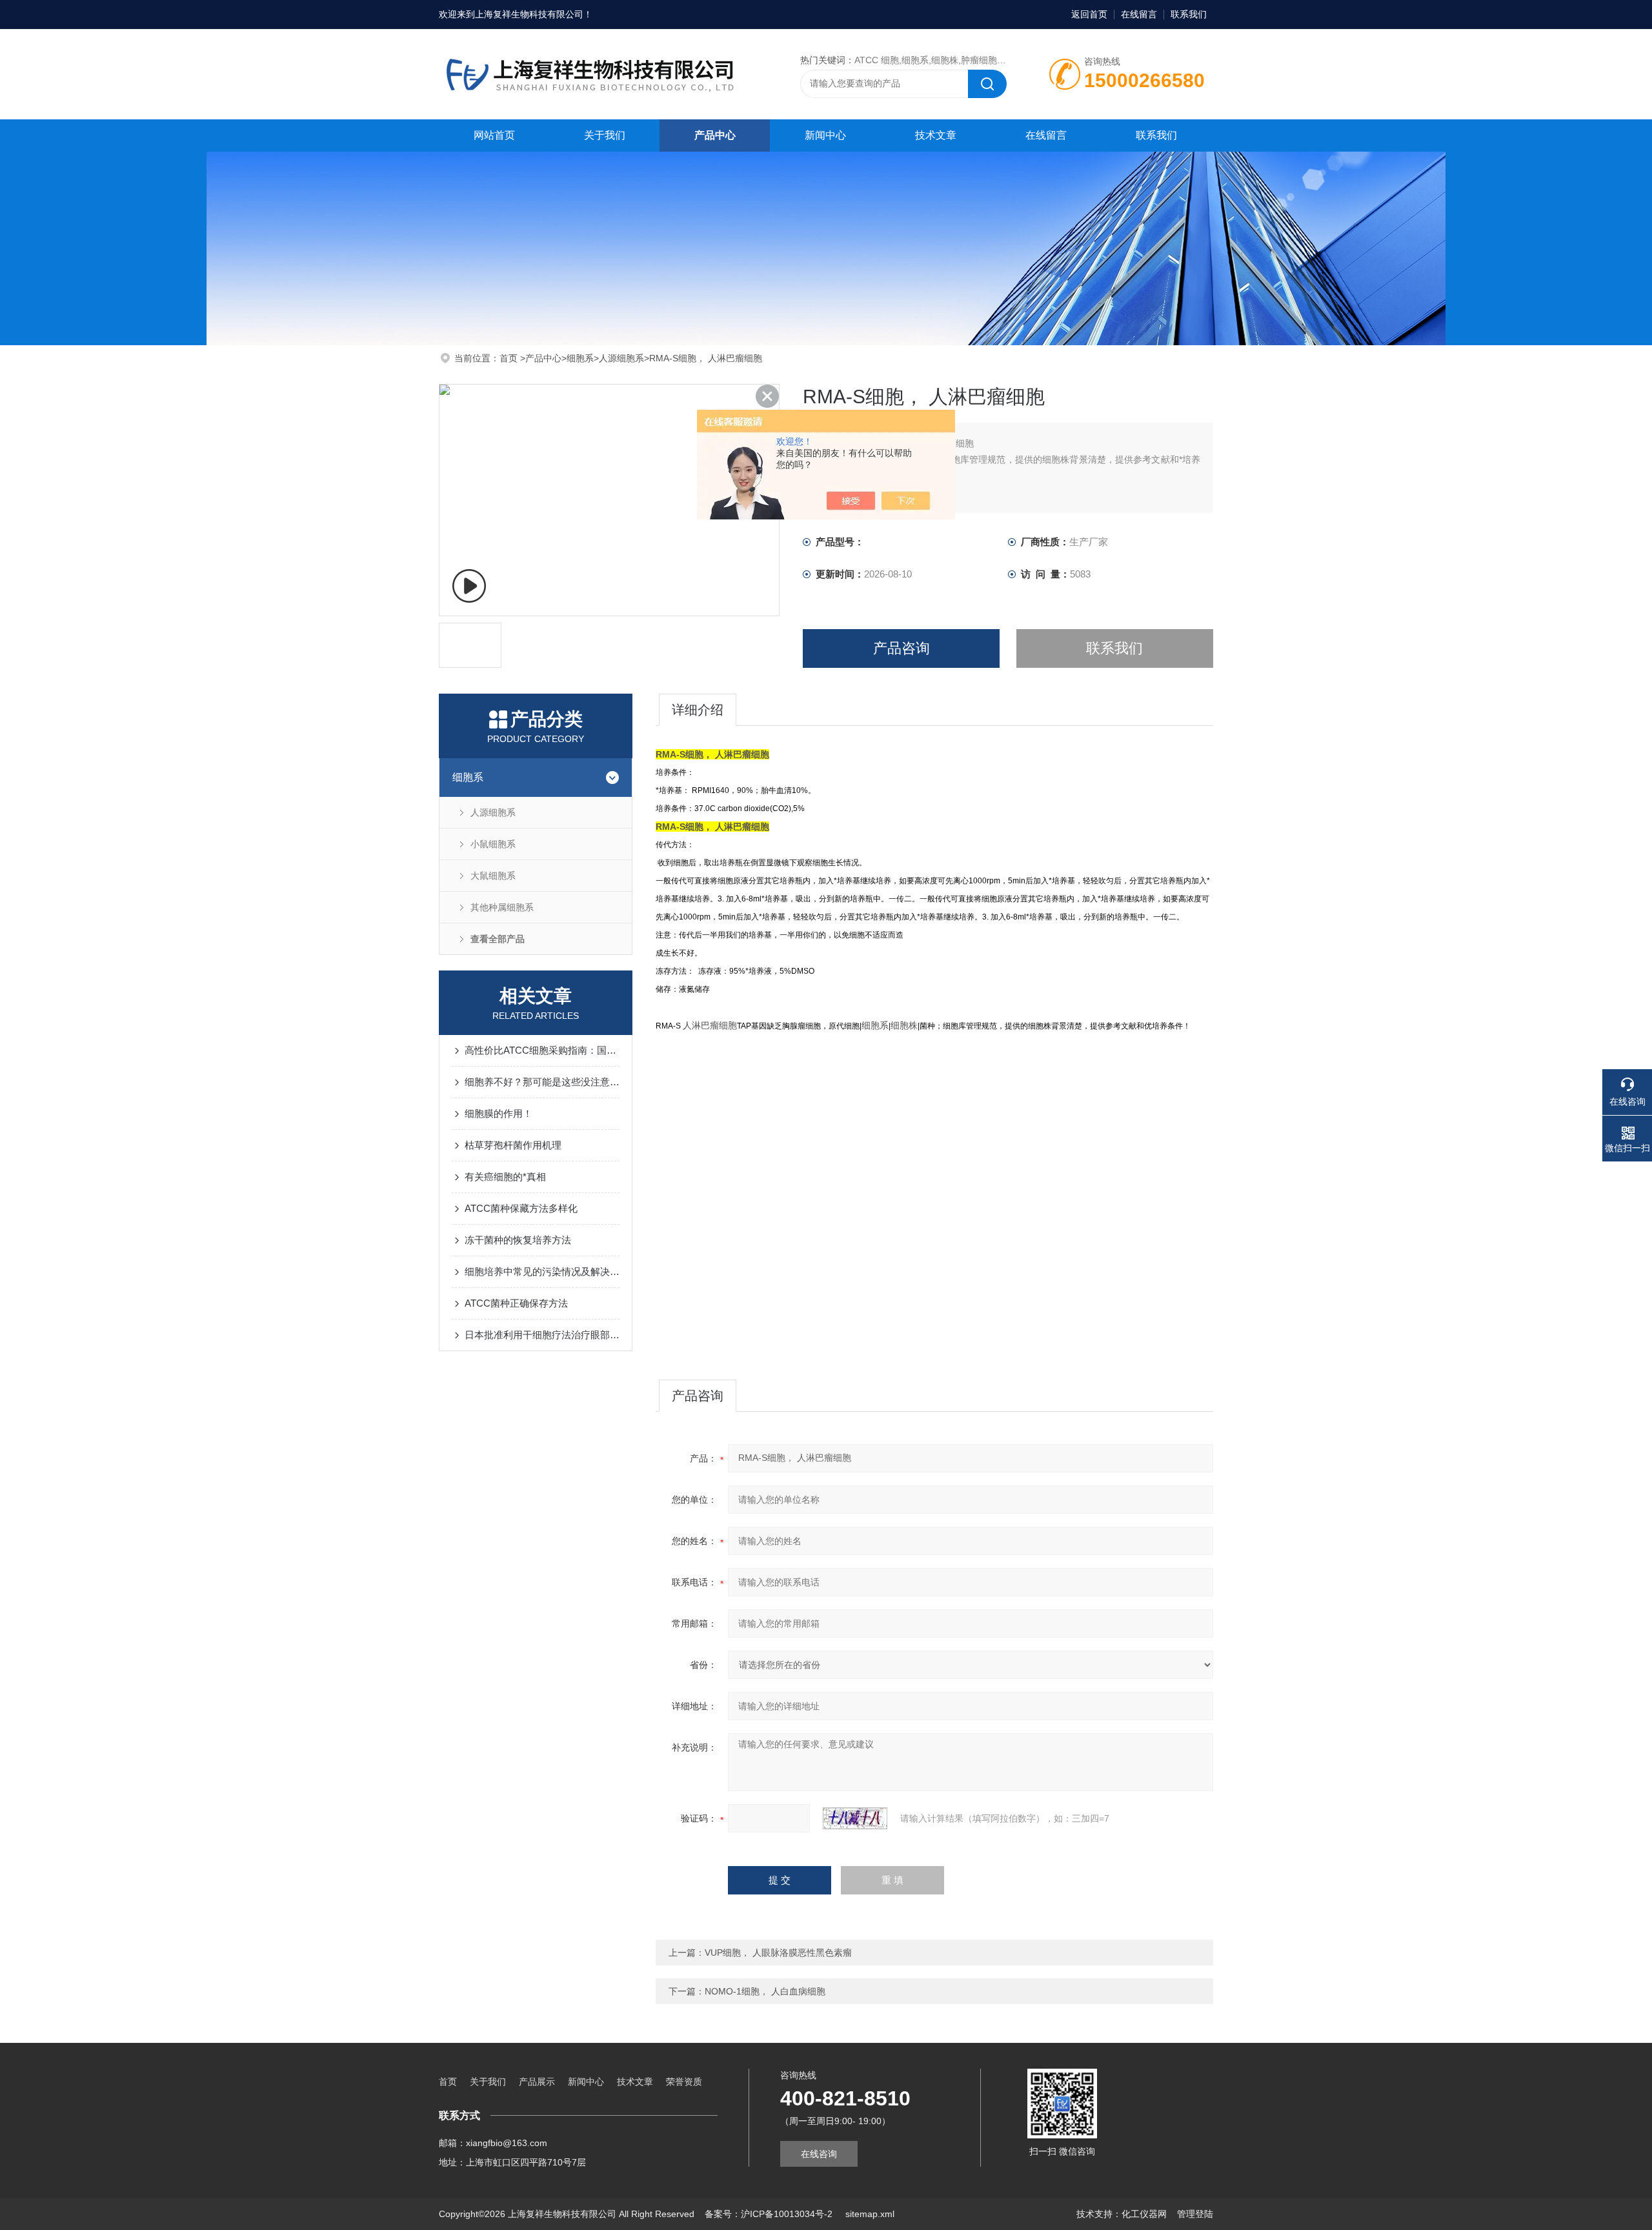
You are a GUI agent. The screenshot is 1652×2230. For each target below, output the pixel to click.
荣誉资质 (684, 2082)
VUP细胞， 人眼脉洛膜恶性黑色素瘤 (778, 1953)
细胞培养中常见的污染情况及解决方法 (542, 1271)
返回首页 (1089, 14)
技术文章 (936, 135)
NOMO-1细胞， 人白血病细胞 (765, 1991)
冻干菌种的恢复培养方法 (518, 1240)
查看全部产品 (498, 939)
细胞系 (580, 358)
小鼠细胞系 (493, 844)
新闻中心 (825, 135)
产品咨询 (902, 648)
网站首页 (494, 135)
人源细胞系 (621, 358)
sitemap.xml (870, 2214)
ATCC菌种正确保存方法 (516, 1303)
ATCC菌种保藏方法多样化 (521, 1208)
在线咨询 (819, 2154)
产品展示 (537, 2082)
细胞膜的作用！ (499, 1113)
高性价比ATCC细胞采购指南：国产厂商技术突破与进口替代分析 (542, 1050)
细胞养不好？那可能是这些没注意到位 (542, 1082)
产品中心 (715, 135)
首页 (510, 358)
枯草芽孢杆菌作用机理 (513, 1145)
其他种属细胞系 (502, 907)
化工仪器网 (1144, 2214)
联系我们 (1189, 14)
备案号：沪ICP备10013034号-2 (770, 2214)
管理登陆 (1195, 2214)
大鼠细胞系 (493, 876)
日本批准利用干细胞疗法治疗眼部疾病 (542, 1335)
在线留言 (1139, 14)
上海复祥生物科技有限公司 (529, 14)
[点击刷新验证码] (855, 1818)
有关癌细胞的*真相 (505, 1177)
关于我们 (605, 135)
